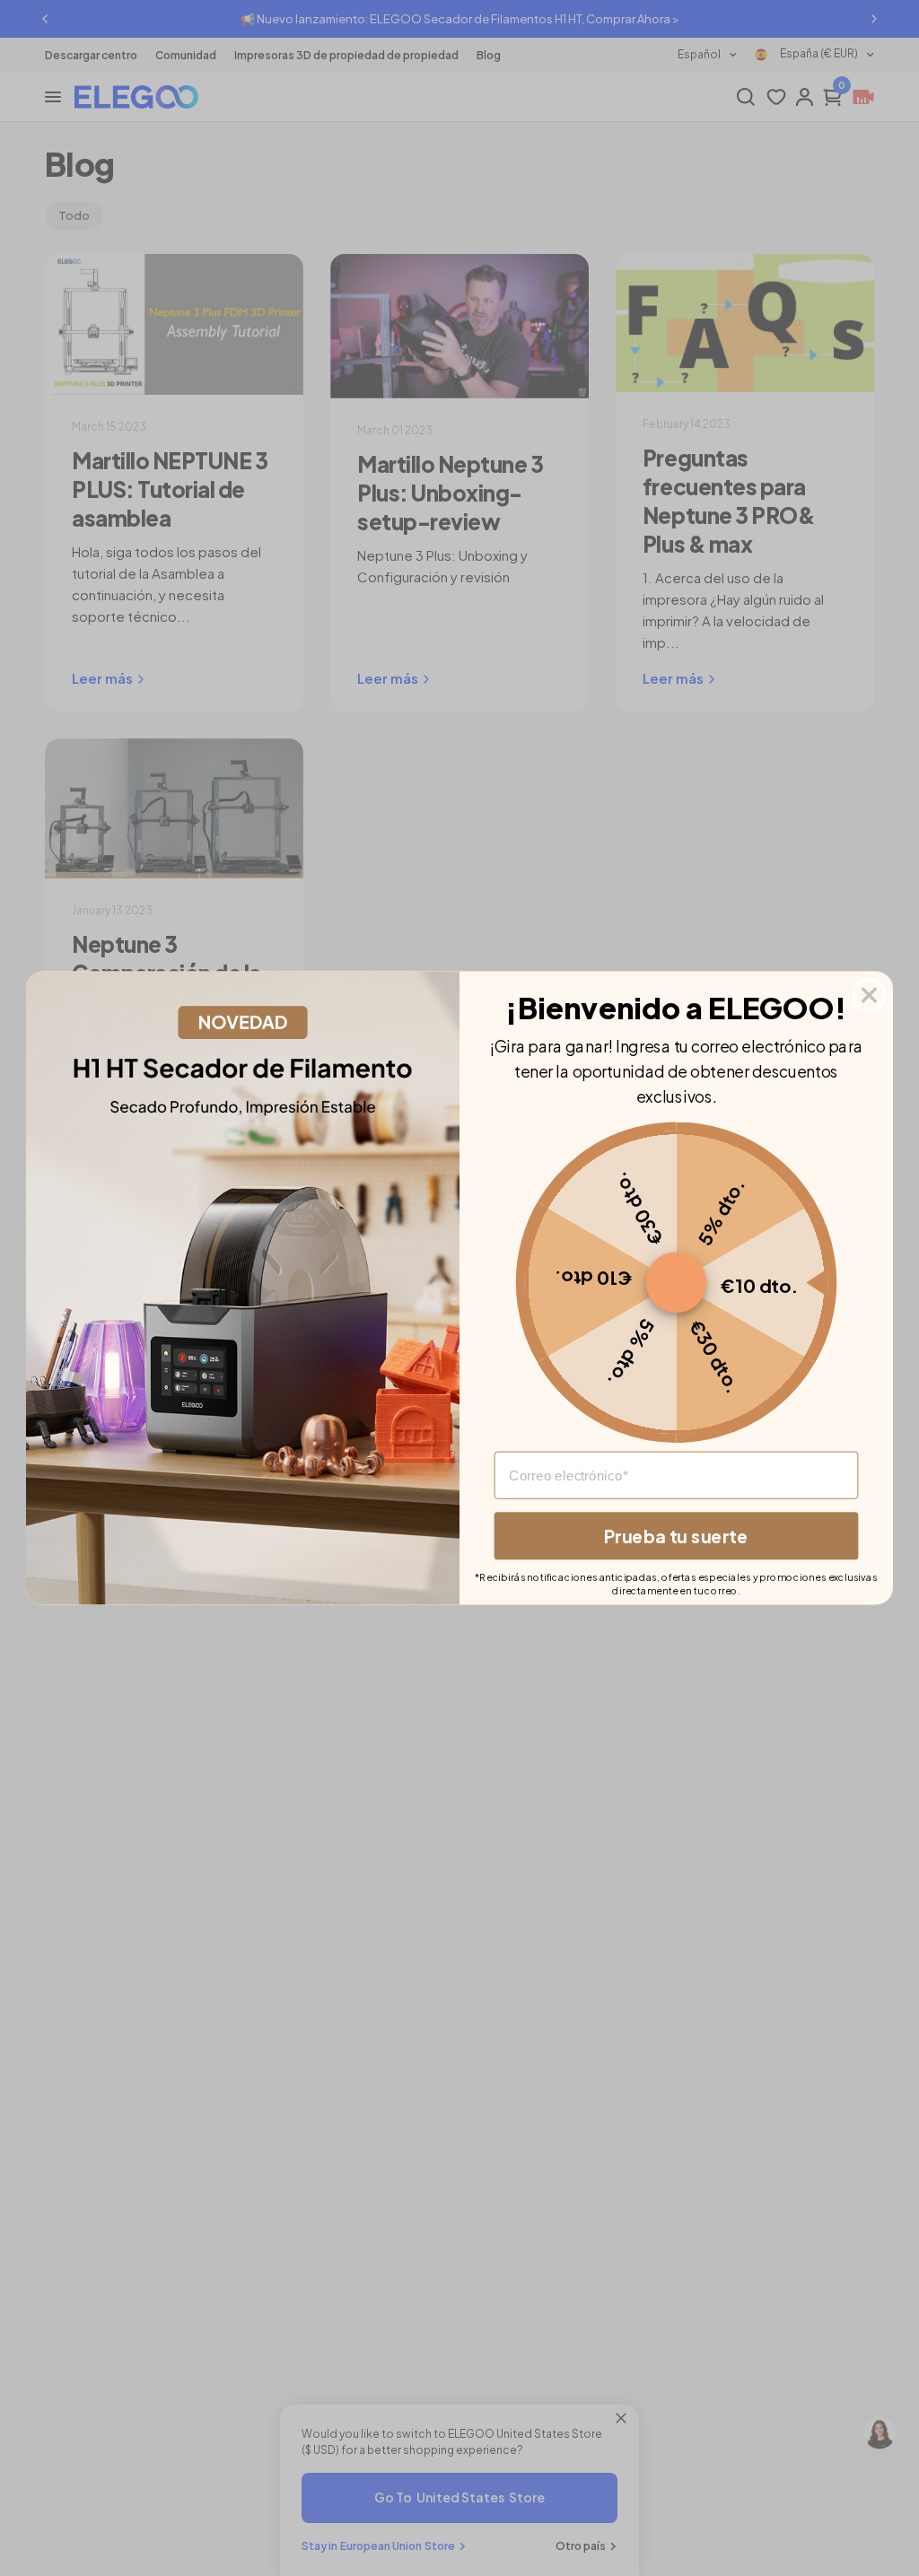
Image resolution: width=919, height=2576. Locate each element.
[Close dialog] (870, 995)
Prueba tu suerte (676, 1535)
